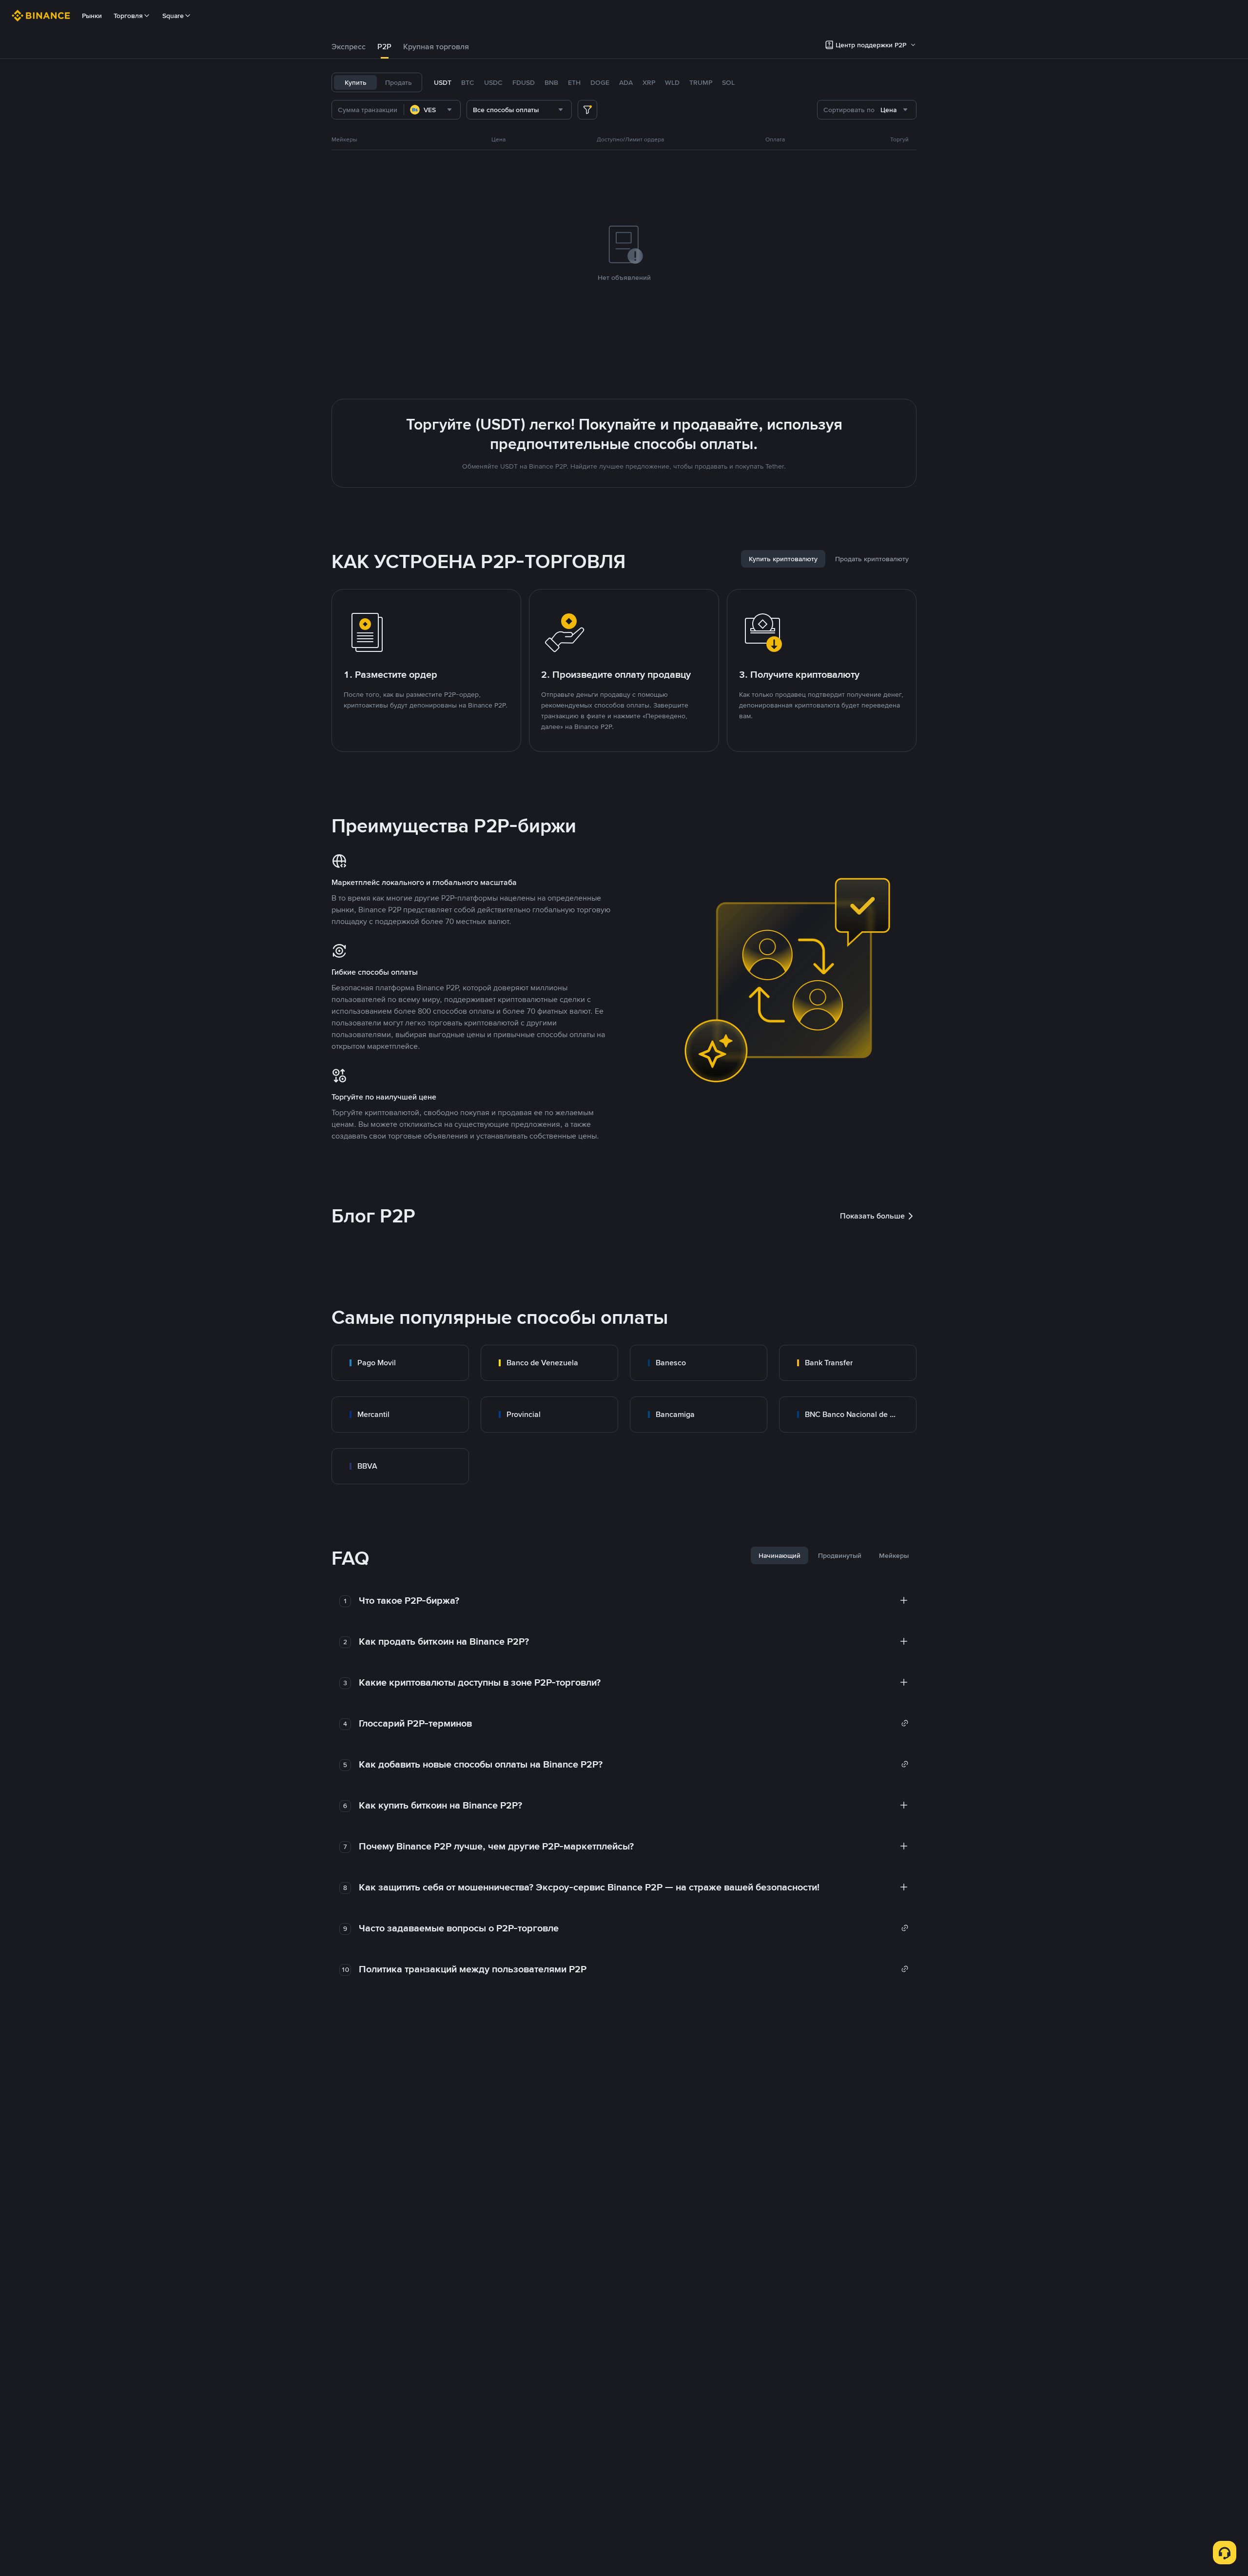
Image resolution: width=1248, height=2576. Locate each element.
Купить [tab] (356, 82)
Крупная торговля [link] (436, 47)
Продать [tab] (399, 82)
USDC (493, 82)
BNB (551, 82)
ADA (626, 82)
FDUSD (524, 82)
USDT (443, 82)
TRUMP (701, 82)
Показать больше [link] (872, 1216)
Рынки (92, 16)
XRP (649, 82)
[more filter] (587, 110)
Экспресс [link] (349, 47)
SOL (728, 82)
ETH (574, 82)
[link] (400, 1363)
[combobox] (432, 110)
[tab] (349, 47)
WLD (672, 82)
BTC (468, 82)
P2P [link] (384, 47)
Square (173, 16)
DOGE (600, 82)
